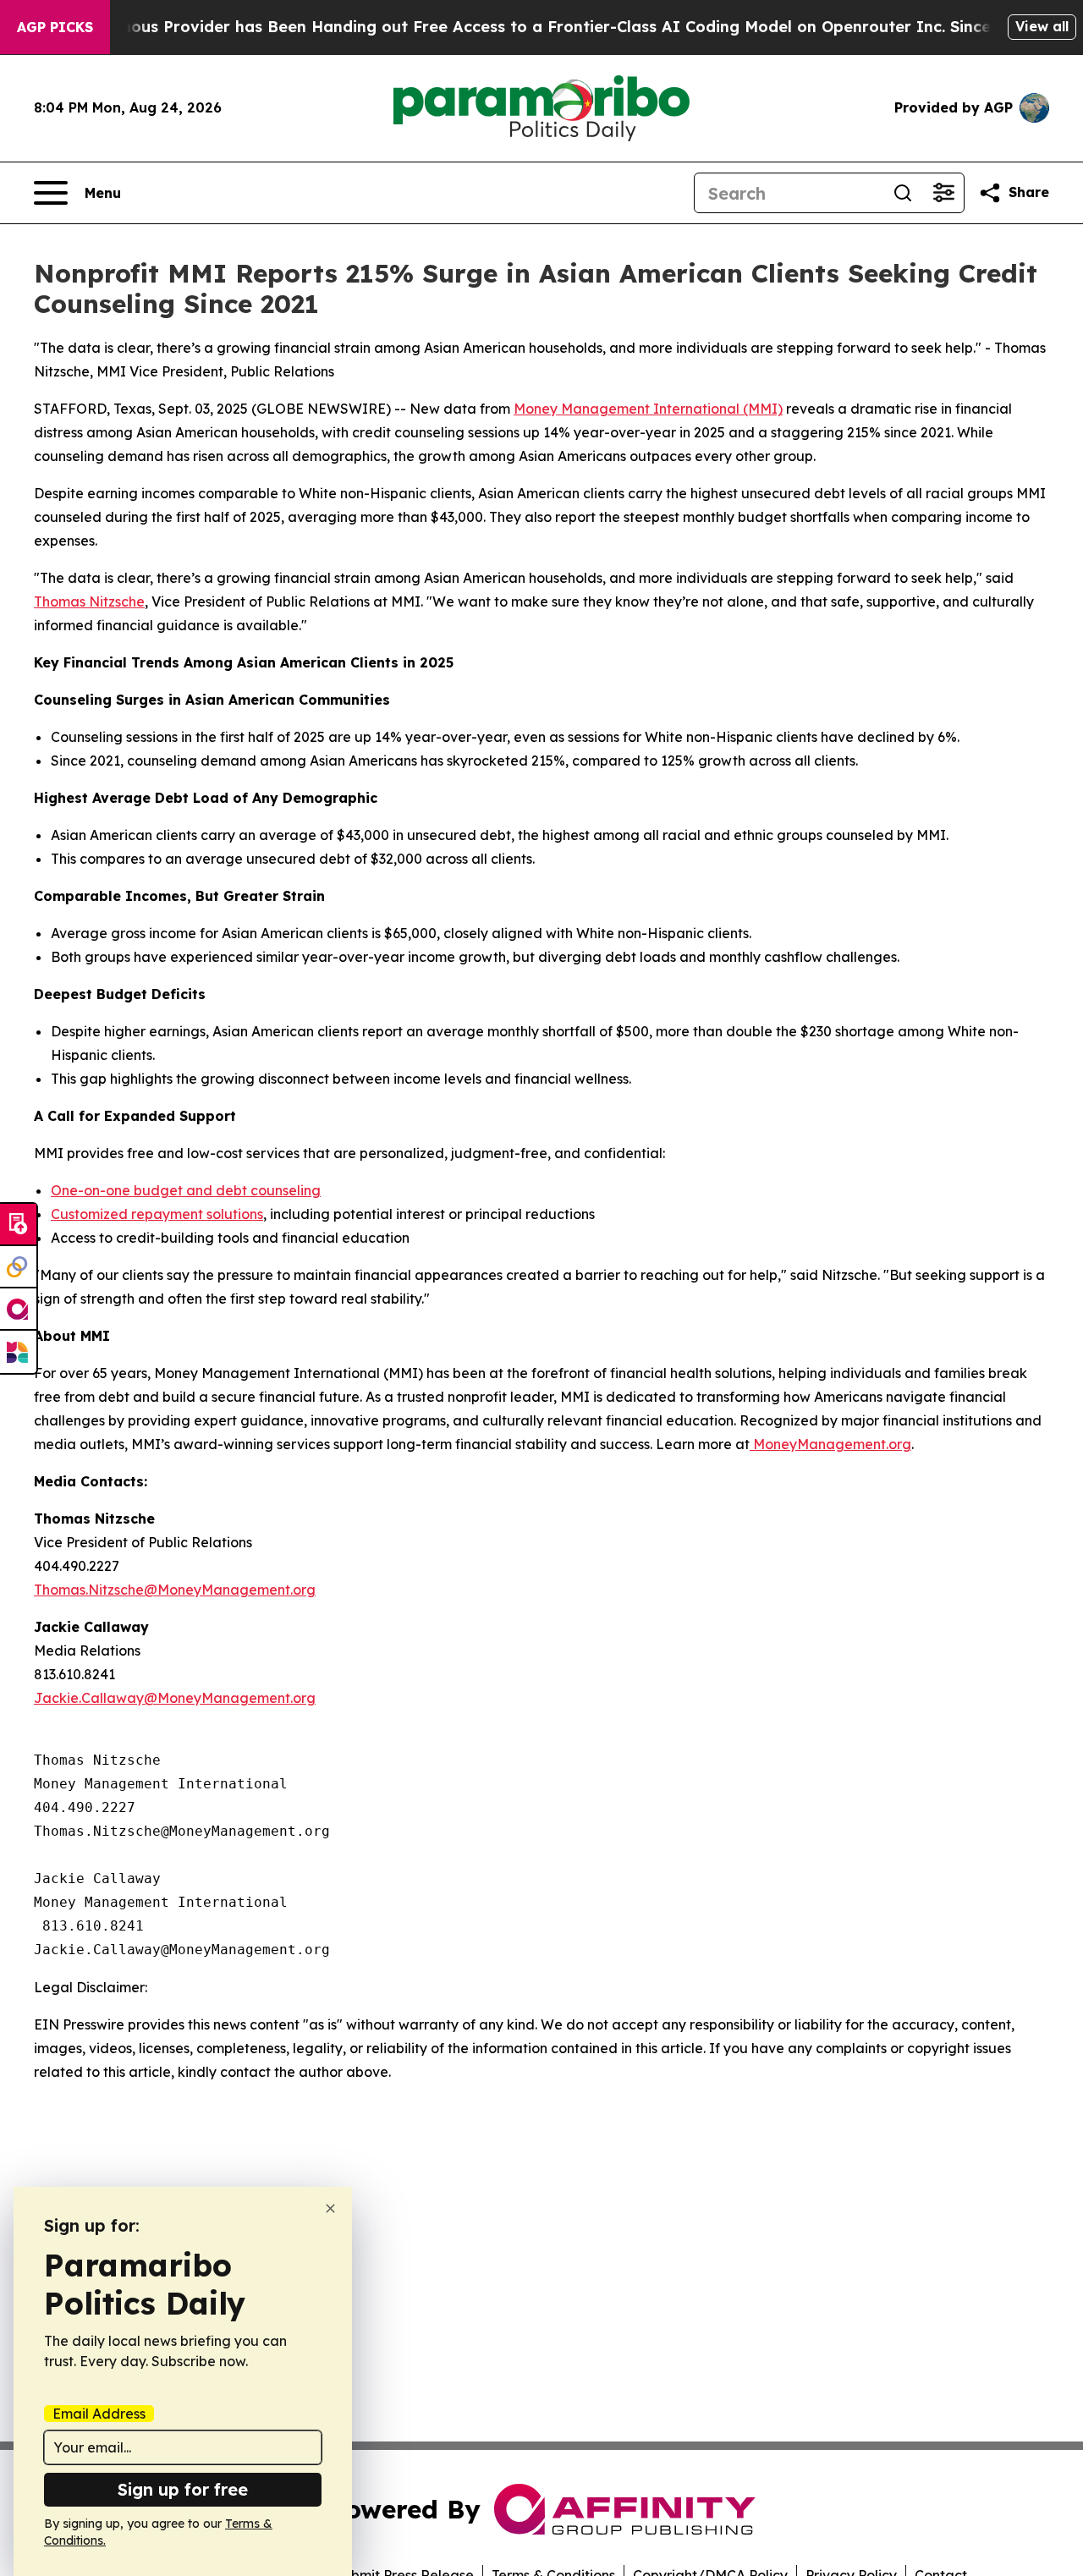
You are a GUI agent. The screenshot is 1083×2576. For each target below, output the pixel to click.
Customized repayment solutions (157, 1214)
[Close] (330, 2208)
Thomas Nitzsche (89, 601)
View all (1042, 26)
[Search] (903, 193)
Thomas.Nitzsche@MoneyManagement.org (175, 1590)
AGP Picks (55, 27)
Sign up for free (183, 2489)
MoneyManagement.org (830, 1444)
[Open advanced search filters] (943, 193)
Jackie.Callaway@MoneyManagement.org (175, 1698)
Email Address (99, 2414)
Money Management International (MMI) (648, 409)
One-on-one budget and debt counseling (186, 1190)
